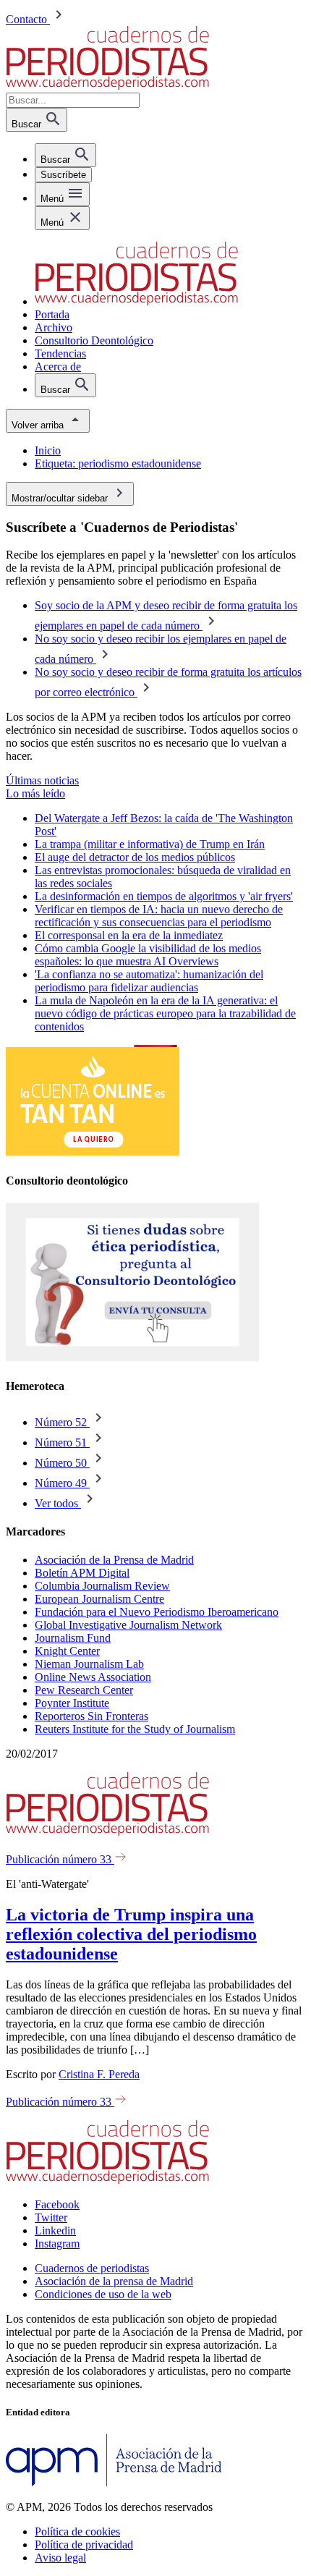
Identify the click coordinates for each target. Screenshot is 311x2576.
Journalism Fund (73, 1638)
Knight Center (67, 1651)
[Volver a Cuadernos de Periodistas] (107, 86)
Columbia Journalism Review (102, 1586)
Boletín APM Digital (82, 1573)
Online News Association (93, 1677)
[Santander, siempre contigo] (93, 1152)
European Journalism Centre (99, 1599)
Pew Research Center (84, 1690)
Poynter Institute (72, 1703)
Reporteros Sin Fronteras (91, 1716)
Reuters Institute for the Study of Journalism (135, 1729)
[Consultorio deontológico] (132, 1358)
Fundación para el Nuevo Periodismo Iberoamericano (157, 1612)
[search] (65, 155)
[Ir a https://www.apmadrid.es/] (114, 2482)
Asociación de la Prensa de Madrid (114, 1560)
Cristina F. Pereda (99, 2074)
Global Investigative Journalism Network (128, 1625)
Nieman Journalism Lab (89, 1664)
